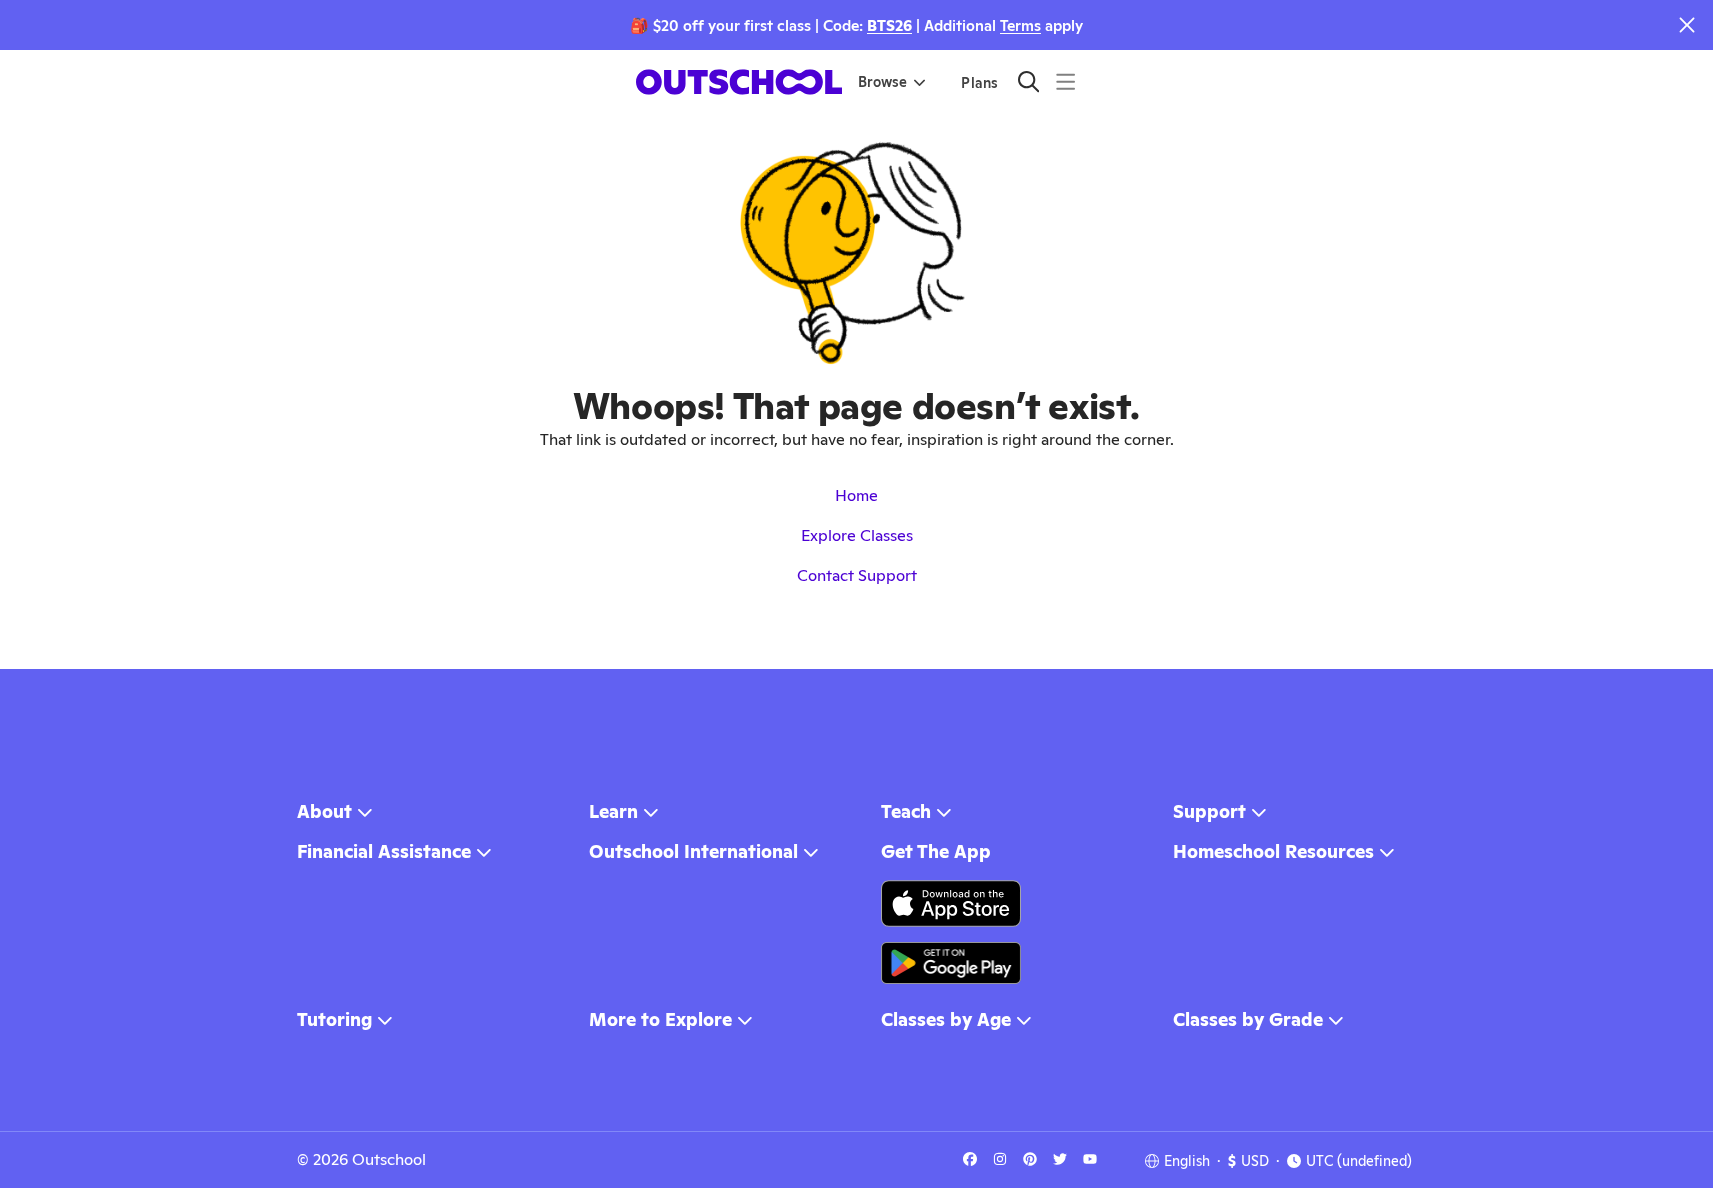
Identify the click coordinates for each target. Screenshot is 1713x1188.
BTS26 (889, 25)
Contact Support (857, 575)
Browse (882, 82)
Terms (1020, 25)
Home (856, 495)
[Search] (1028, 81)
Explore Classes (857, 535)
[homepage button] (739, 82)
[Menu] (1065, 81)
